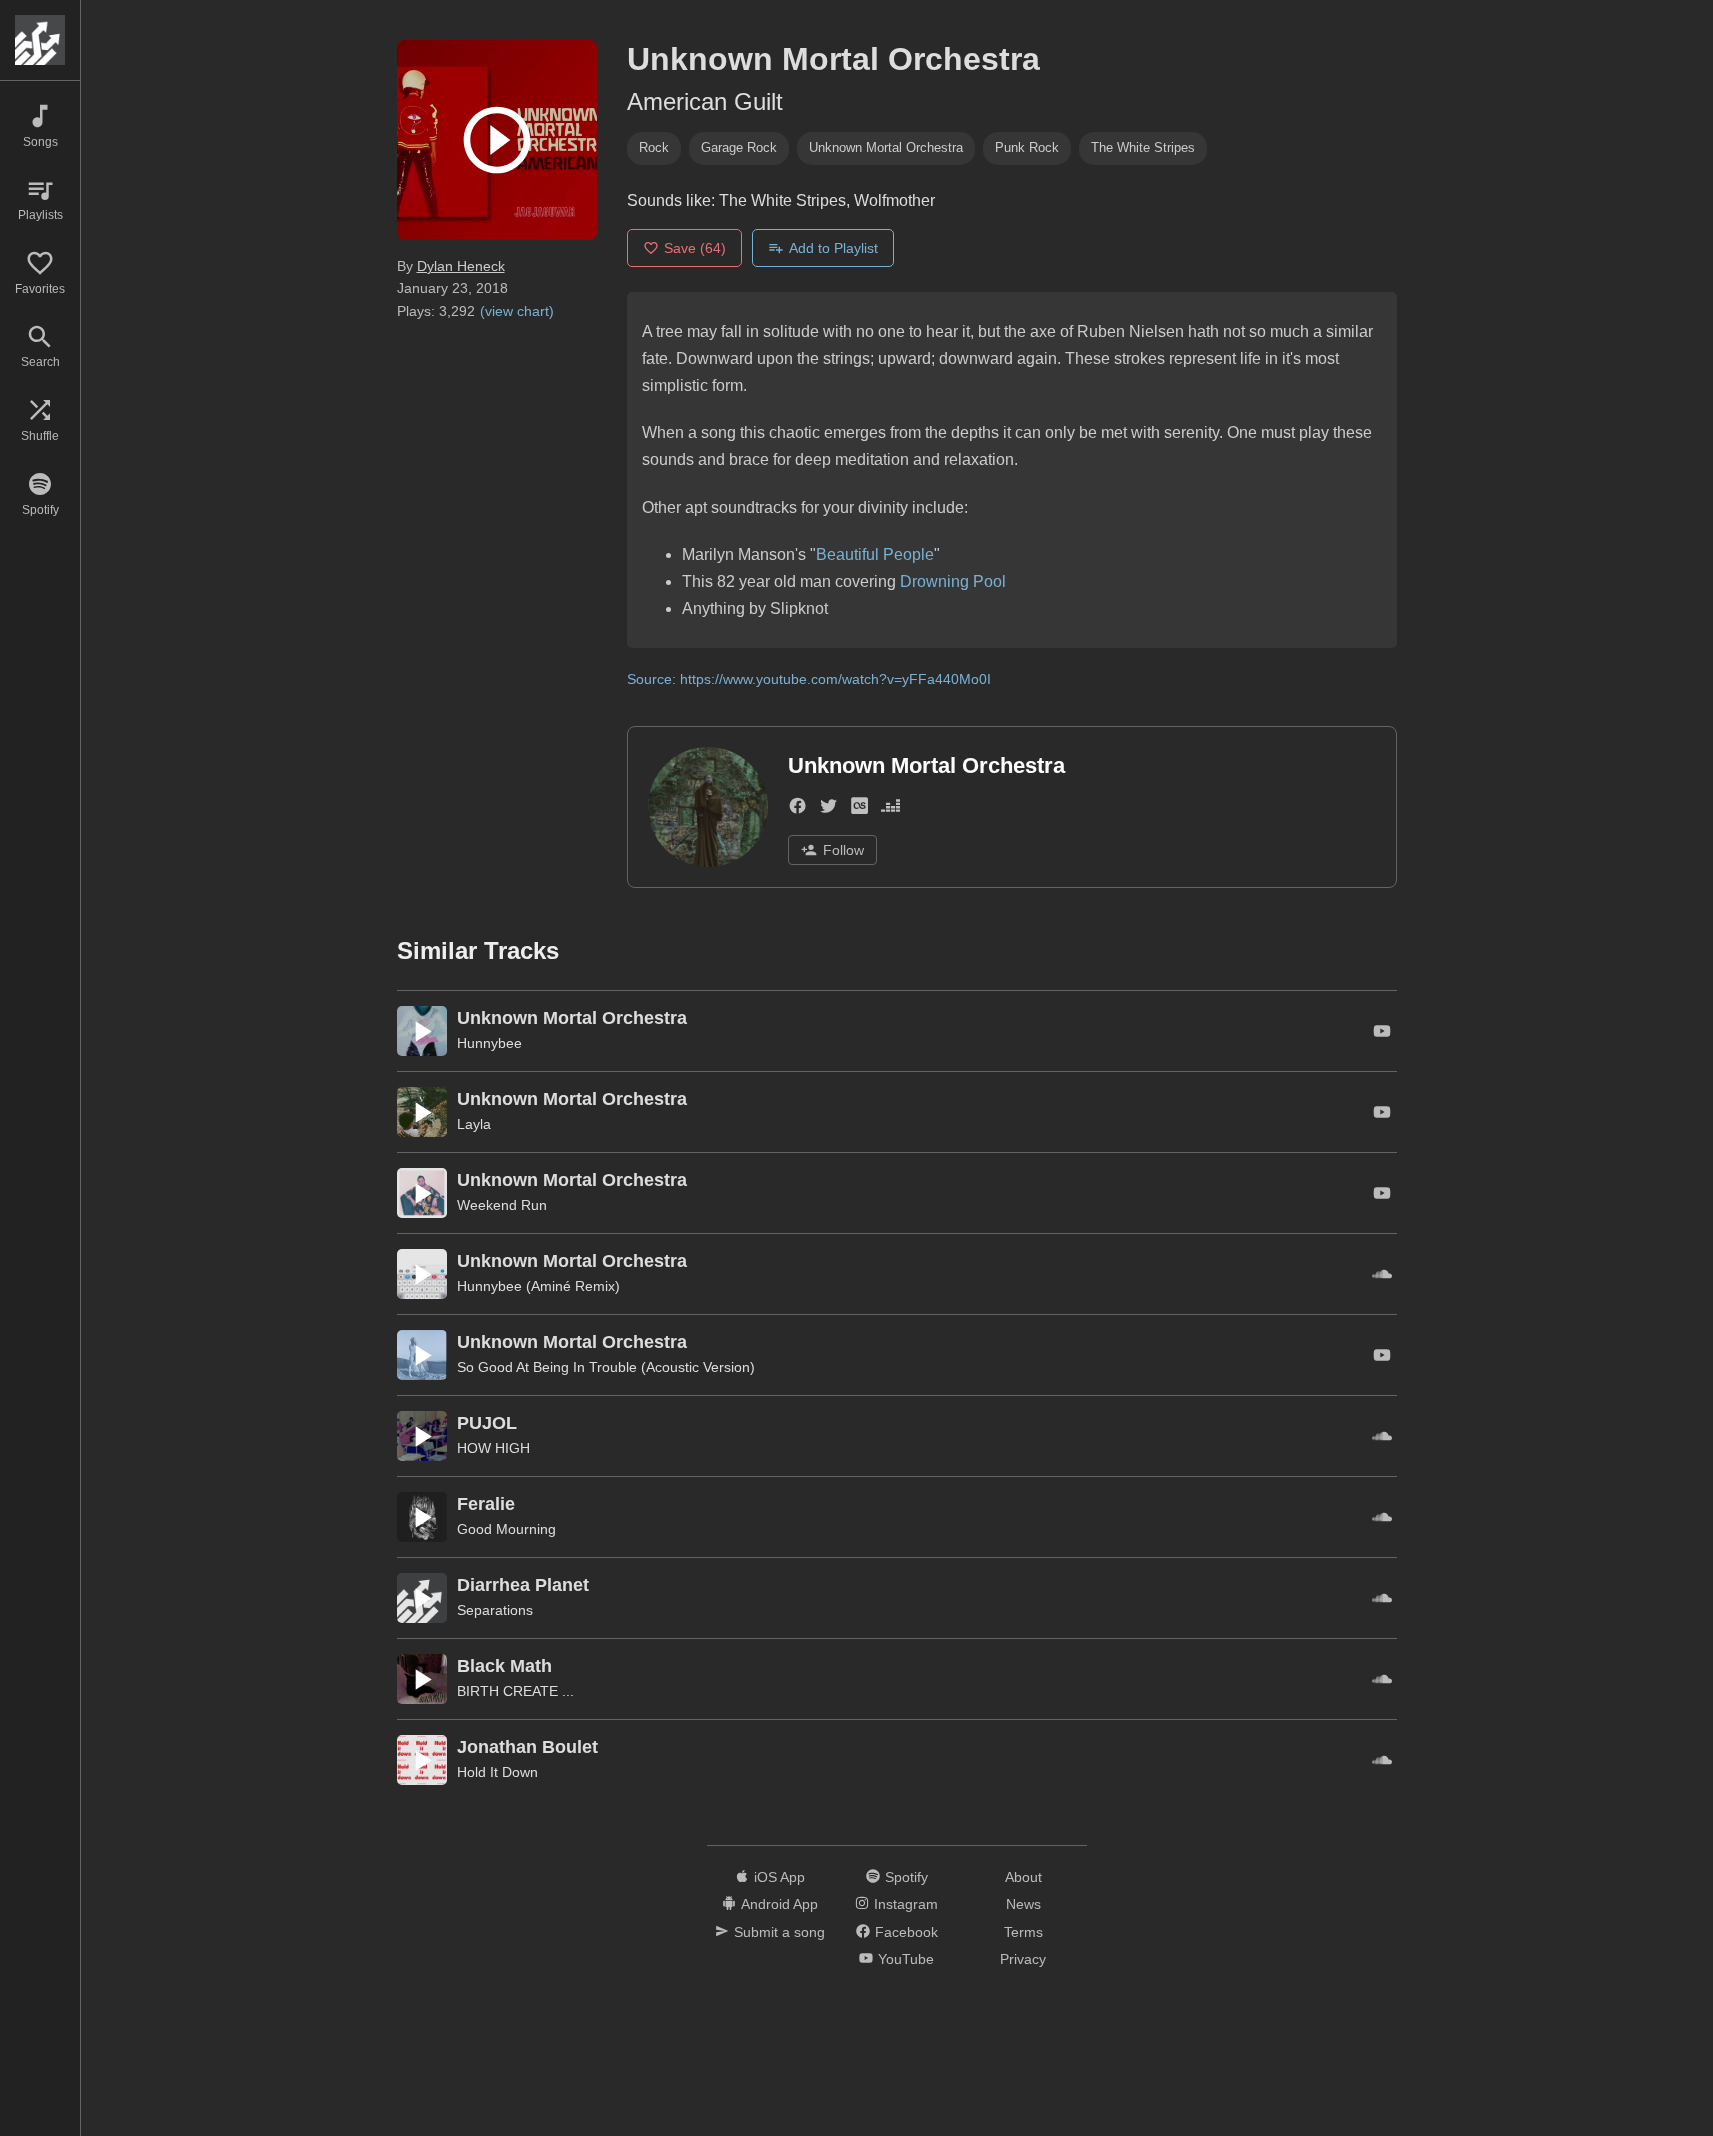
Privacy (1023, 1959)
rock (654, 147)
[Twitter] (828, 809)
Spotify (906, 1877)
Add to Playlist (833, 248)
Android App (779, 1904)
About (1023, 1877)
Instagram (906, 1904)
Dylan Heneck (461, 266)
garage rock (739, 147)
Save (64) (695, 248)
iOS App (779, 1877)
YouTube (906, 1959)
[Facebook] (797, 809)
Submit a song (779, 1932)
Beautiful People (875, 554)
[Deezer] (890, 809)
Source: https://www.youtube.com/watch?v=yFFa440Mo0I (809, 679)
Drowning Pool (953, 581)
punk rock (1027, 147)
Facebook (906, 1932)
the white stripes (1143, 147)
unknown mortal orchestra (886, 147)
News (1023, 1904)
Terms (1023, 1932)
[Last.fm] (859, 809)
